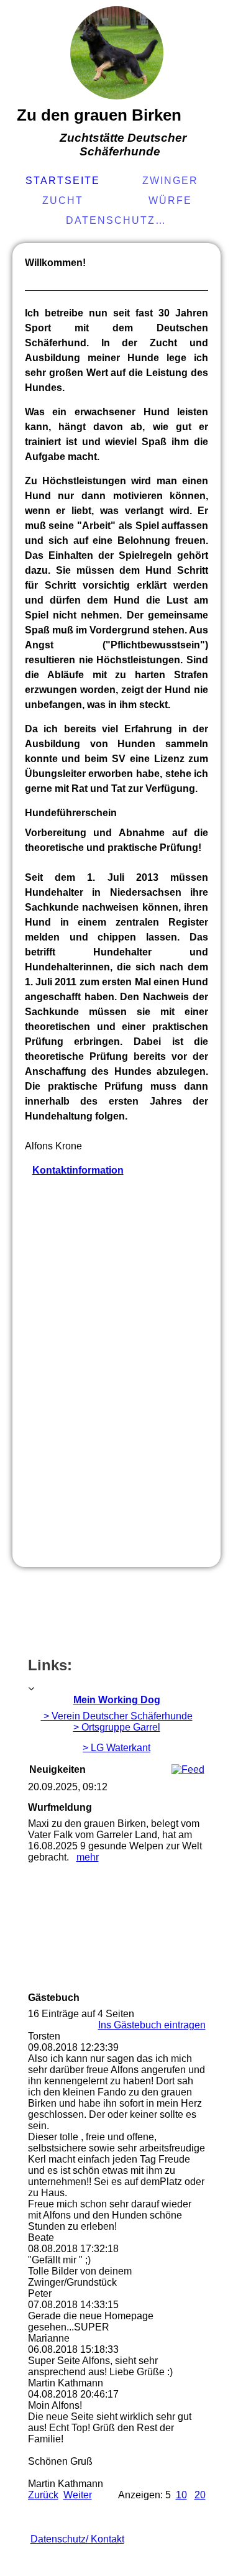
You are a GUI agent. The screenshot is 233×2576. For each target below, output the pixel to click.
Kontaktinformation (78, 1170)
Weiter (78, 2495)
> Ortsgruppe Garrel (117, 1727)
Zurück (43, 2495)
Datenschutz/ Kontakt (118, 220)
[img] (117, 53)
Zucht (63, 200)
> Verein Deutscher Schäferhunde (117, 1716)
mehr (88, 1857)
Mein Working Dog (117, 1700)
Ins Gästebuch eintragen (152, 2025)
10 (181, 2495)
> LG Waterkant (116, 1748)
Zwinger (170, 181)
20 (200, 2495)
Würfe (170, 200)
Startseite (63, 181)
